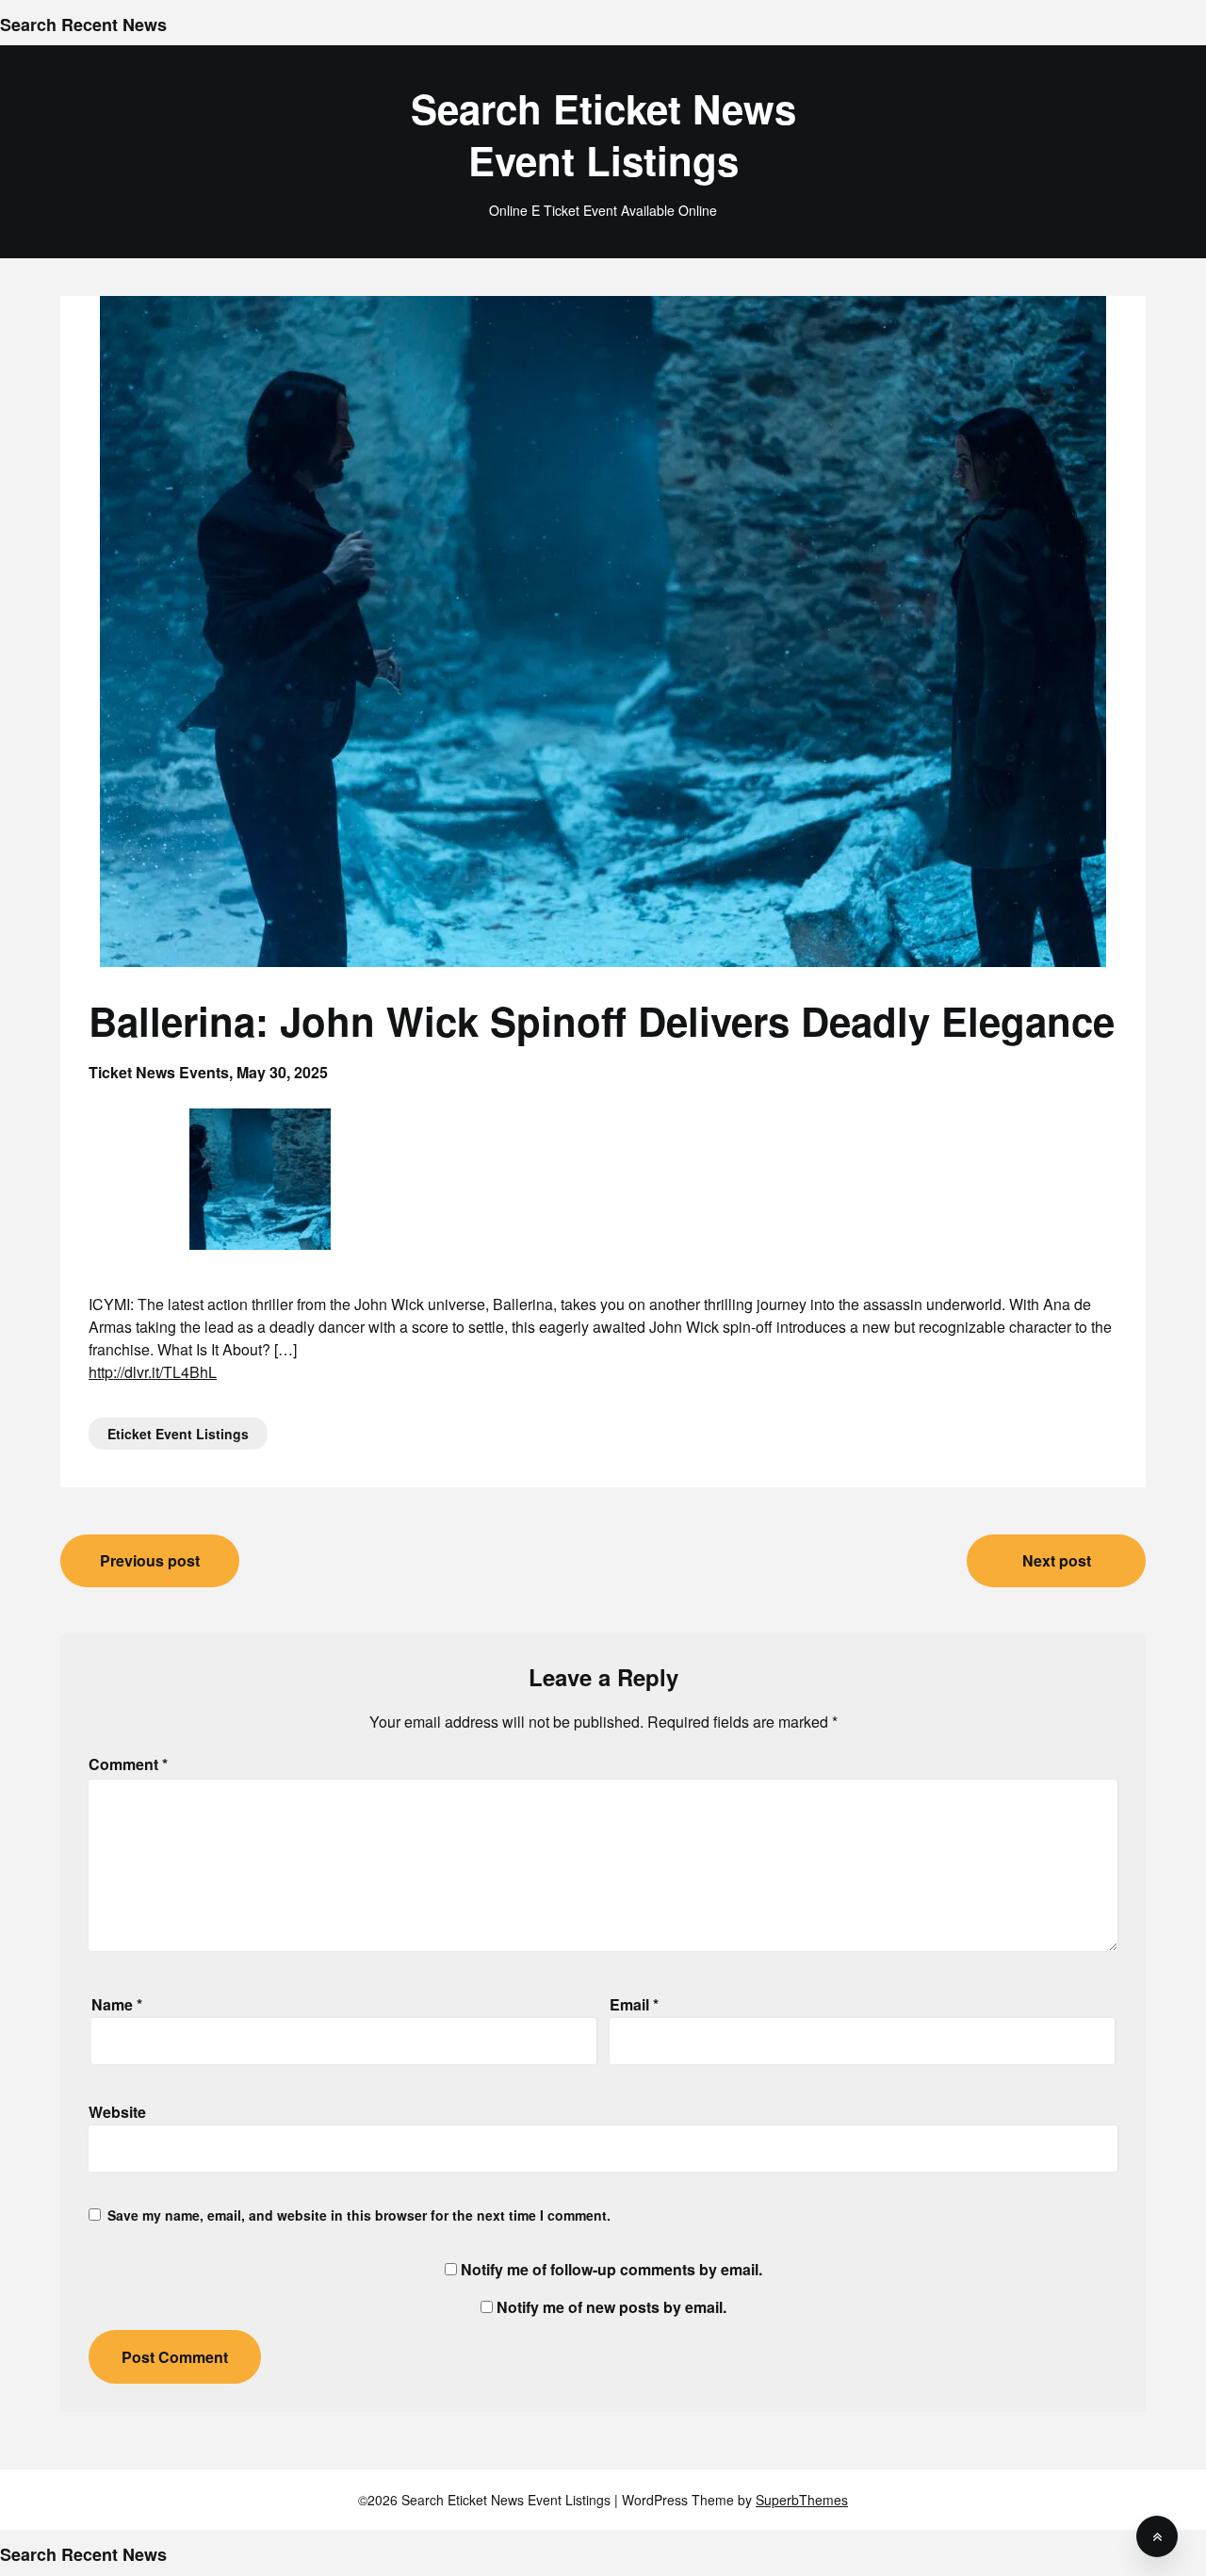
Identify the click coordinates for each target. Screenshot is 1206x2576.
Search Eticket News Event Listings (603, 134)
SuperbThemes (802, 2500)
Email (634, 2004)
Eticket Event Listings (178, 1434)
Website (117, 2112)
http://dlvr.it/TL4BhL (153, 1372)
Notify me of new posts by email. (611, 2307)
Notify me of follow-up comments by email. (611, 2269)
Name (117, 2004)
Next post (1057, 1560)
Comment (128, 1764)
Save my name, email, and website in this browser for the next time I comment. (359, 2215)
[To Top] (1157, 2536)
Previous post (150, 1560)
